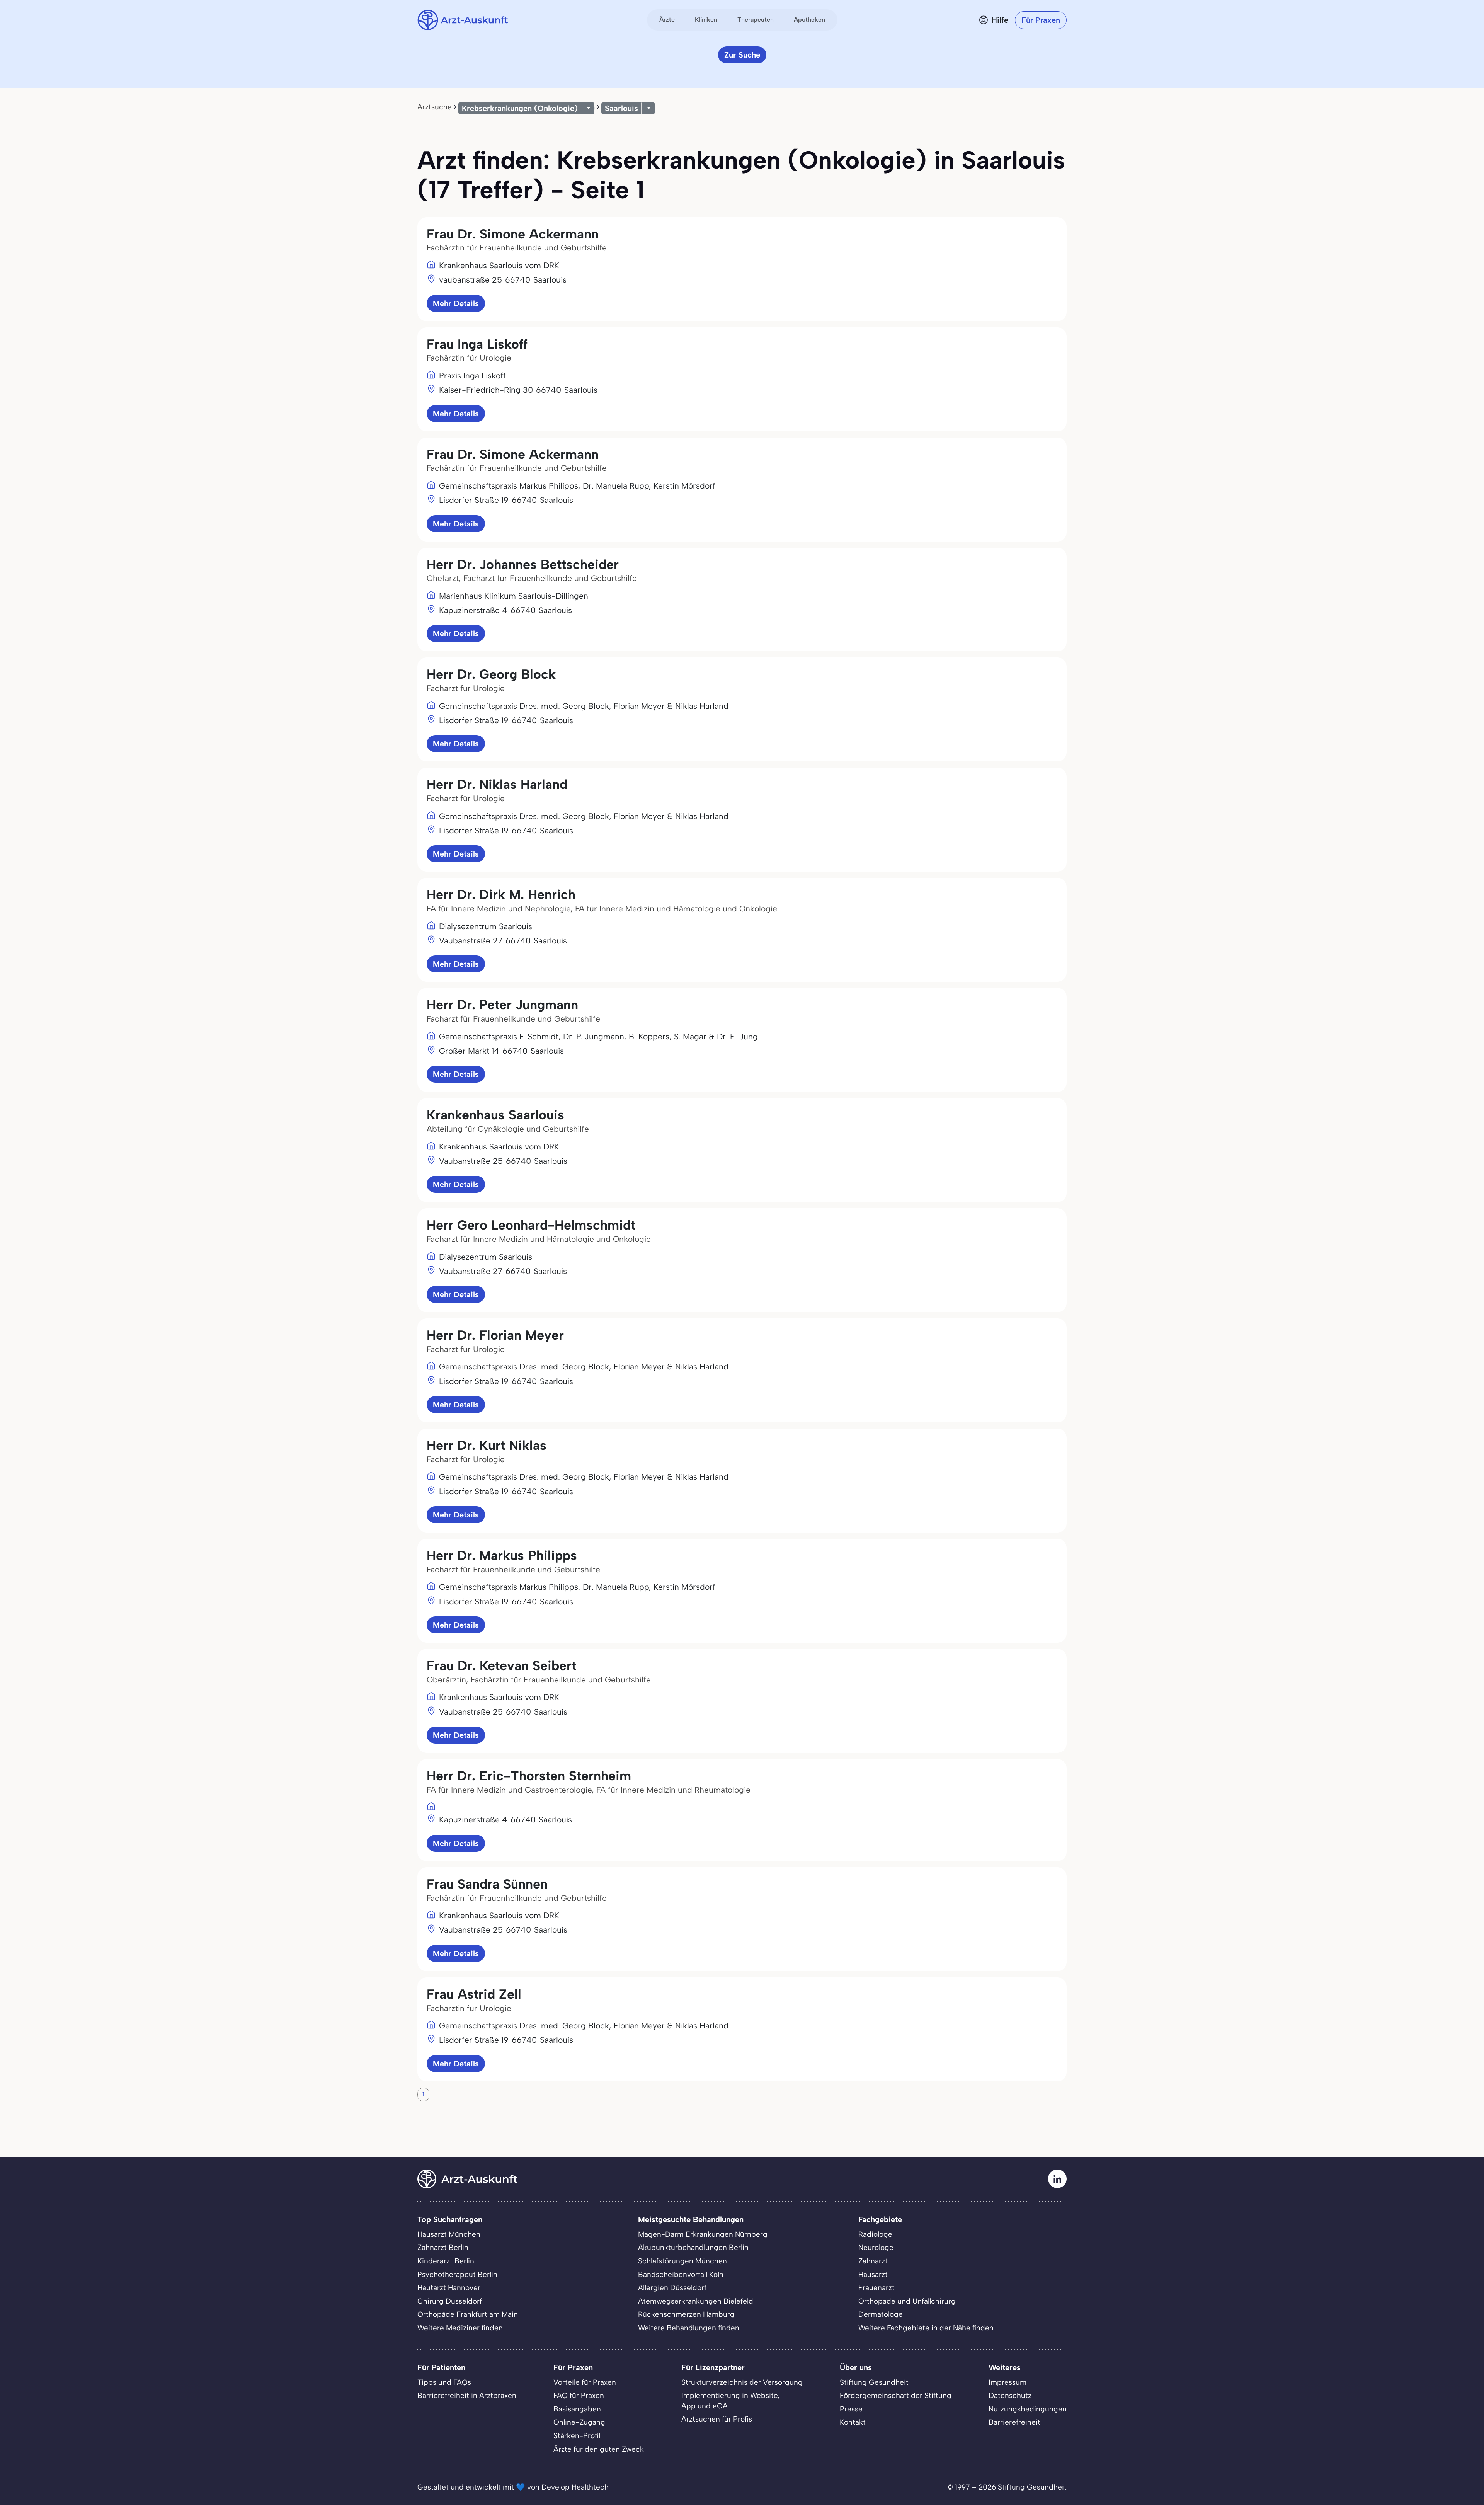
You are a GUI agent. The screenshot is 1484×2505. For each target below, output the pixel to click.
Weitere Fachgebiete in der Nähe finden (926, 2328)
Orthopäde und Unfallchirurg (907, 2301)
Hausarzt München (449, 2234)
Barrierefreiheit (1014, 2422)
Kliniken (706, 20)
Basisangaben (577, 2409)
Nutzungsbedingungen (1028, 2409)
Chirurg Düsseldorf (450, 2301)
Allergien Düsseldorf (672, 2288)
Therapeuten (756, 20)
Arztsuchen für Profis (717, 2419)
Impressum (1007, 2382)
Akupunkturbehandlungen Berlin (693, 2247)
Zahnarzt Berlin (443, 2247)
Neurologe (876, 2247)
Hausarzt (873, 2274)
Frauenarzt (876, 2288)
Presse (851, 2409)
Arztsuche (435, 107)
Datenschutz (1010, 2395)
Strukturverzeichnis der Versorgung (742, 2382)
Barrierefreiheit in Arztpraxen (467, 2395)
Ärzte (667, 20)
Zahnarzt (873, 2261)
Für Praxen (1041, 20)
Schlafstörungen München (682, 2261)
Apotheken (809, 20)
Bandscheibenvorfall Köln (681, 2274)
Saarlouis (621, 108)
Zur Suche (742, 55)
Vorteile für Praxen (585, 2382)
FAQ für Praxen (579, 2395)
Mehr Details (456, 303)
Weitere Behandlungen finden (689, 2328)
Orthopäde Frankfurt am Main (468, 2314)
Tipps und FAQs (444, 2382)
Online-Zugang (579, 2422)
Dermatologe (881, 2314)
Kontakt (853, 2422)
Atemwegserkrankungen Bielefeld (696, 2301)
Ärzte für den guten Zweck (599, 2449)
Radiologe (875, 2234)
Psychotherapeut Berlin (457, 2274)
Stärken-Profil (577, 2436)
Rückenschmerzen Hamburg (686, 2314)
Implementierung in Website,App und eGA (730, 2401)
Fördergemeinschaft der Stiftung (896, 2395)
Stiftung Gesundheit (874, 2382)
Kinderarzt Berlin (446, 2261)
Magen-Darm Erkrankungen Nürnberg (703, 2234)
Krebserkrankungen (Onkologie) (520, 108)
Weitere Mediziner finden (460, 2328)
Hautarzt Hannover (449, 2288)
